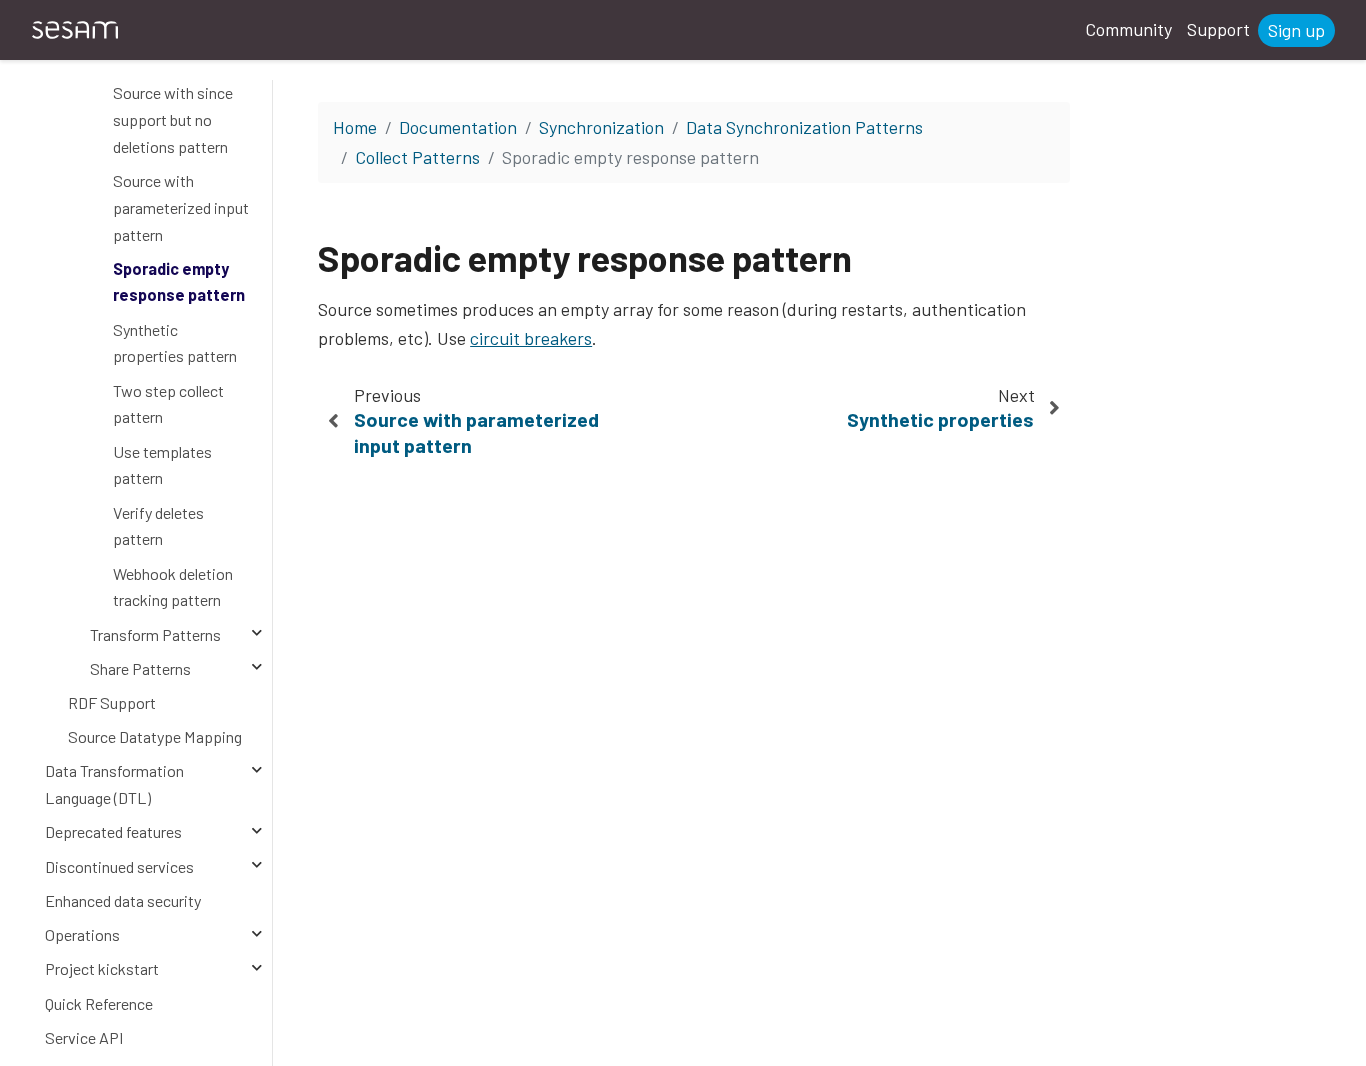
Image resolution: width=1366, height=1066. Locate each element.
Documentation (458, 127)
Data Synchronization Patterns (804, 127)
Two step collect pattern (168, 404)
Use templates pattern (162, 465)
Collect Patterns (417, 157)
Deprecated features (113, 831)
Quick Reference (99, 1003)
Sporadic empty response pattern (179, 282)
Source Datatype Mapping (155, 736)
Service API (84, 1037)
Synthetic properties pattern (175, 343)
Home (355, 127)
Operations (82, 934)
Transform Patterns (155, 634)
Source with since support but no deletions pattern (173, 119)
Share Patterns (140, 668)
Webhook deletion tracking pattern (173, 587)
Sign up (1296, 30)
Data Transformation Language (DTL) (114, 784)
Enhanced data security (123, 900)
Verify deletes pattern (158, 526)
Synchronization (601, 127)
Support (1218, 29)
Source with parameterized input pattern (181, 207)
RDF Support (112, 702)
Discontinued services (119, 866)
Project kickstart (102, 968)
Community (1128, 29)
